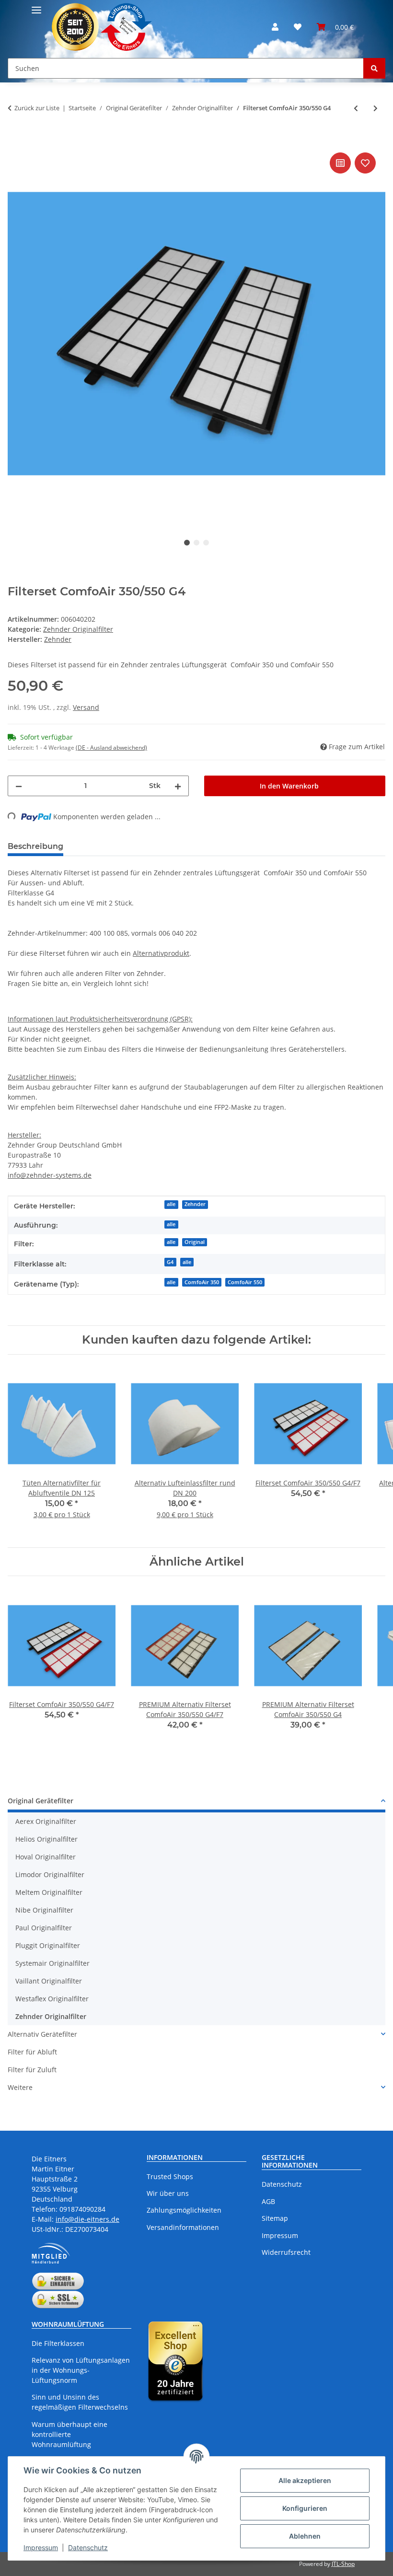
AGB (268, 2201)
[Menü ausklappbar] (36, 6)
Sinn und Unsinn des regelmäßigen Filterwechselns (80, 2402)
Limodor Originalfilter (50, 1874)
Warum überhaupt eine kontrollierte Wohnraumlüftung (69, 2434)
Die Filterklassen (58, 2343)
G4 (170, 1262)
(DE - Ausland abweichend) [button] (111, 748)
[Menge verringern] (19, 786)
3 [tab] (206, 543)
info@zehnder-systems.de (50, 1175)
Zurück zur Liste (37, 108)
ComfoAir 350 (202, 1282)
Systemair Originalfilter (52, 1963)
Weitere (20, 2087)
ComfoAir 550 (245, 1282)
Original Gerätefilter (40, 1801)
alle (171, 1204)
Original (195, 1242)
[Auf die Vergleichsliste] (340, 163)
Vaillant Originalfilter (49, 1981)
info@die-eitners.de (87, 2219)
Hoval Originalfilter (46, 1857)
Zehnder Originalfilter (78, 629)
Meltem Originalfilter (49, 1892)
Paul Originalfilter (44, 1928)
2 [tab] (196, 543)
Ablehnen (305, 2536)
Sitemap (275, 2218)
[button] (275, 27)
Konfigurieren (305, 2508)
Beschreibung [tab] (35, 846)
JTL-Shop (343, 2564)
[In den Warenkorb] (15, 139)
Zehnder (195, 1204)
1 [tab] (187, 543)
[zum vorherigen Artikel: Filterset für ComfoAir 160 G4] (356, 108)
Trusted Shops (170, 2176)
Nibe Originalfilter (44, 1910)
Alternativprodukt (161, 953)
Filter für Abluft (32, 2052)
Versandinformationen (183, 2227)
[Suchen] (374, 68)
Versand (86, 707)
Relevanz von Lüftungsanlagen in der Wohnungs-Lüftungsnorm (81, 2370)
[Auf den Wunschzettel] (365, 163)
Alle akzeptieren (305, 2480)
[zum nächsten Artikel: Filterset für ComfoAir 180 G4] (376, 108)
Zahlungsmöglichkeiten (184, 2210)
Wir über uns (168, 2193)
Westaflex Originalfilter (52, 1999)
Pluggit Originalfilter (48, 1945)
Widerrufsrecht (286, 2252)
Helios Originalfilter (46, 1839)
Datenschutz (88, 2547)
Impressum (41, 2547)
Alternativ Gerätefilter (42, 2034)
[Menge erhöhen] (178, 786)
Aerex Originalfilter (46, 1821)
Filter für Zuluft (32, 2070)
